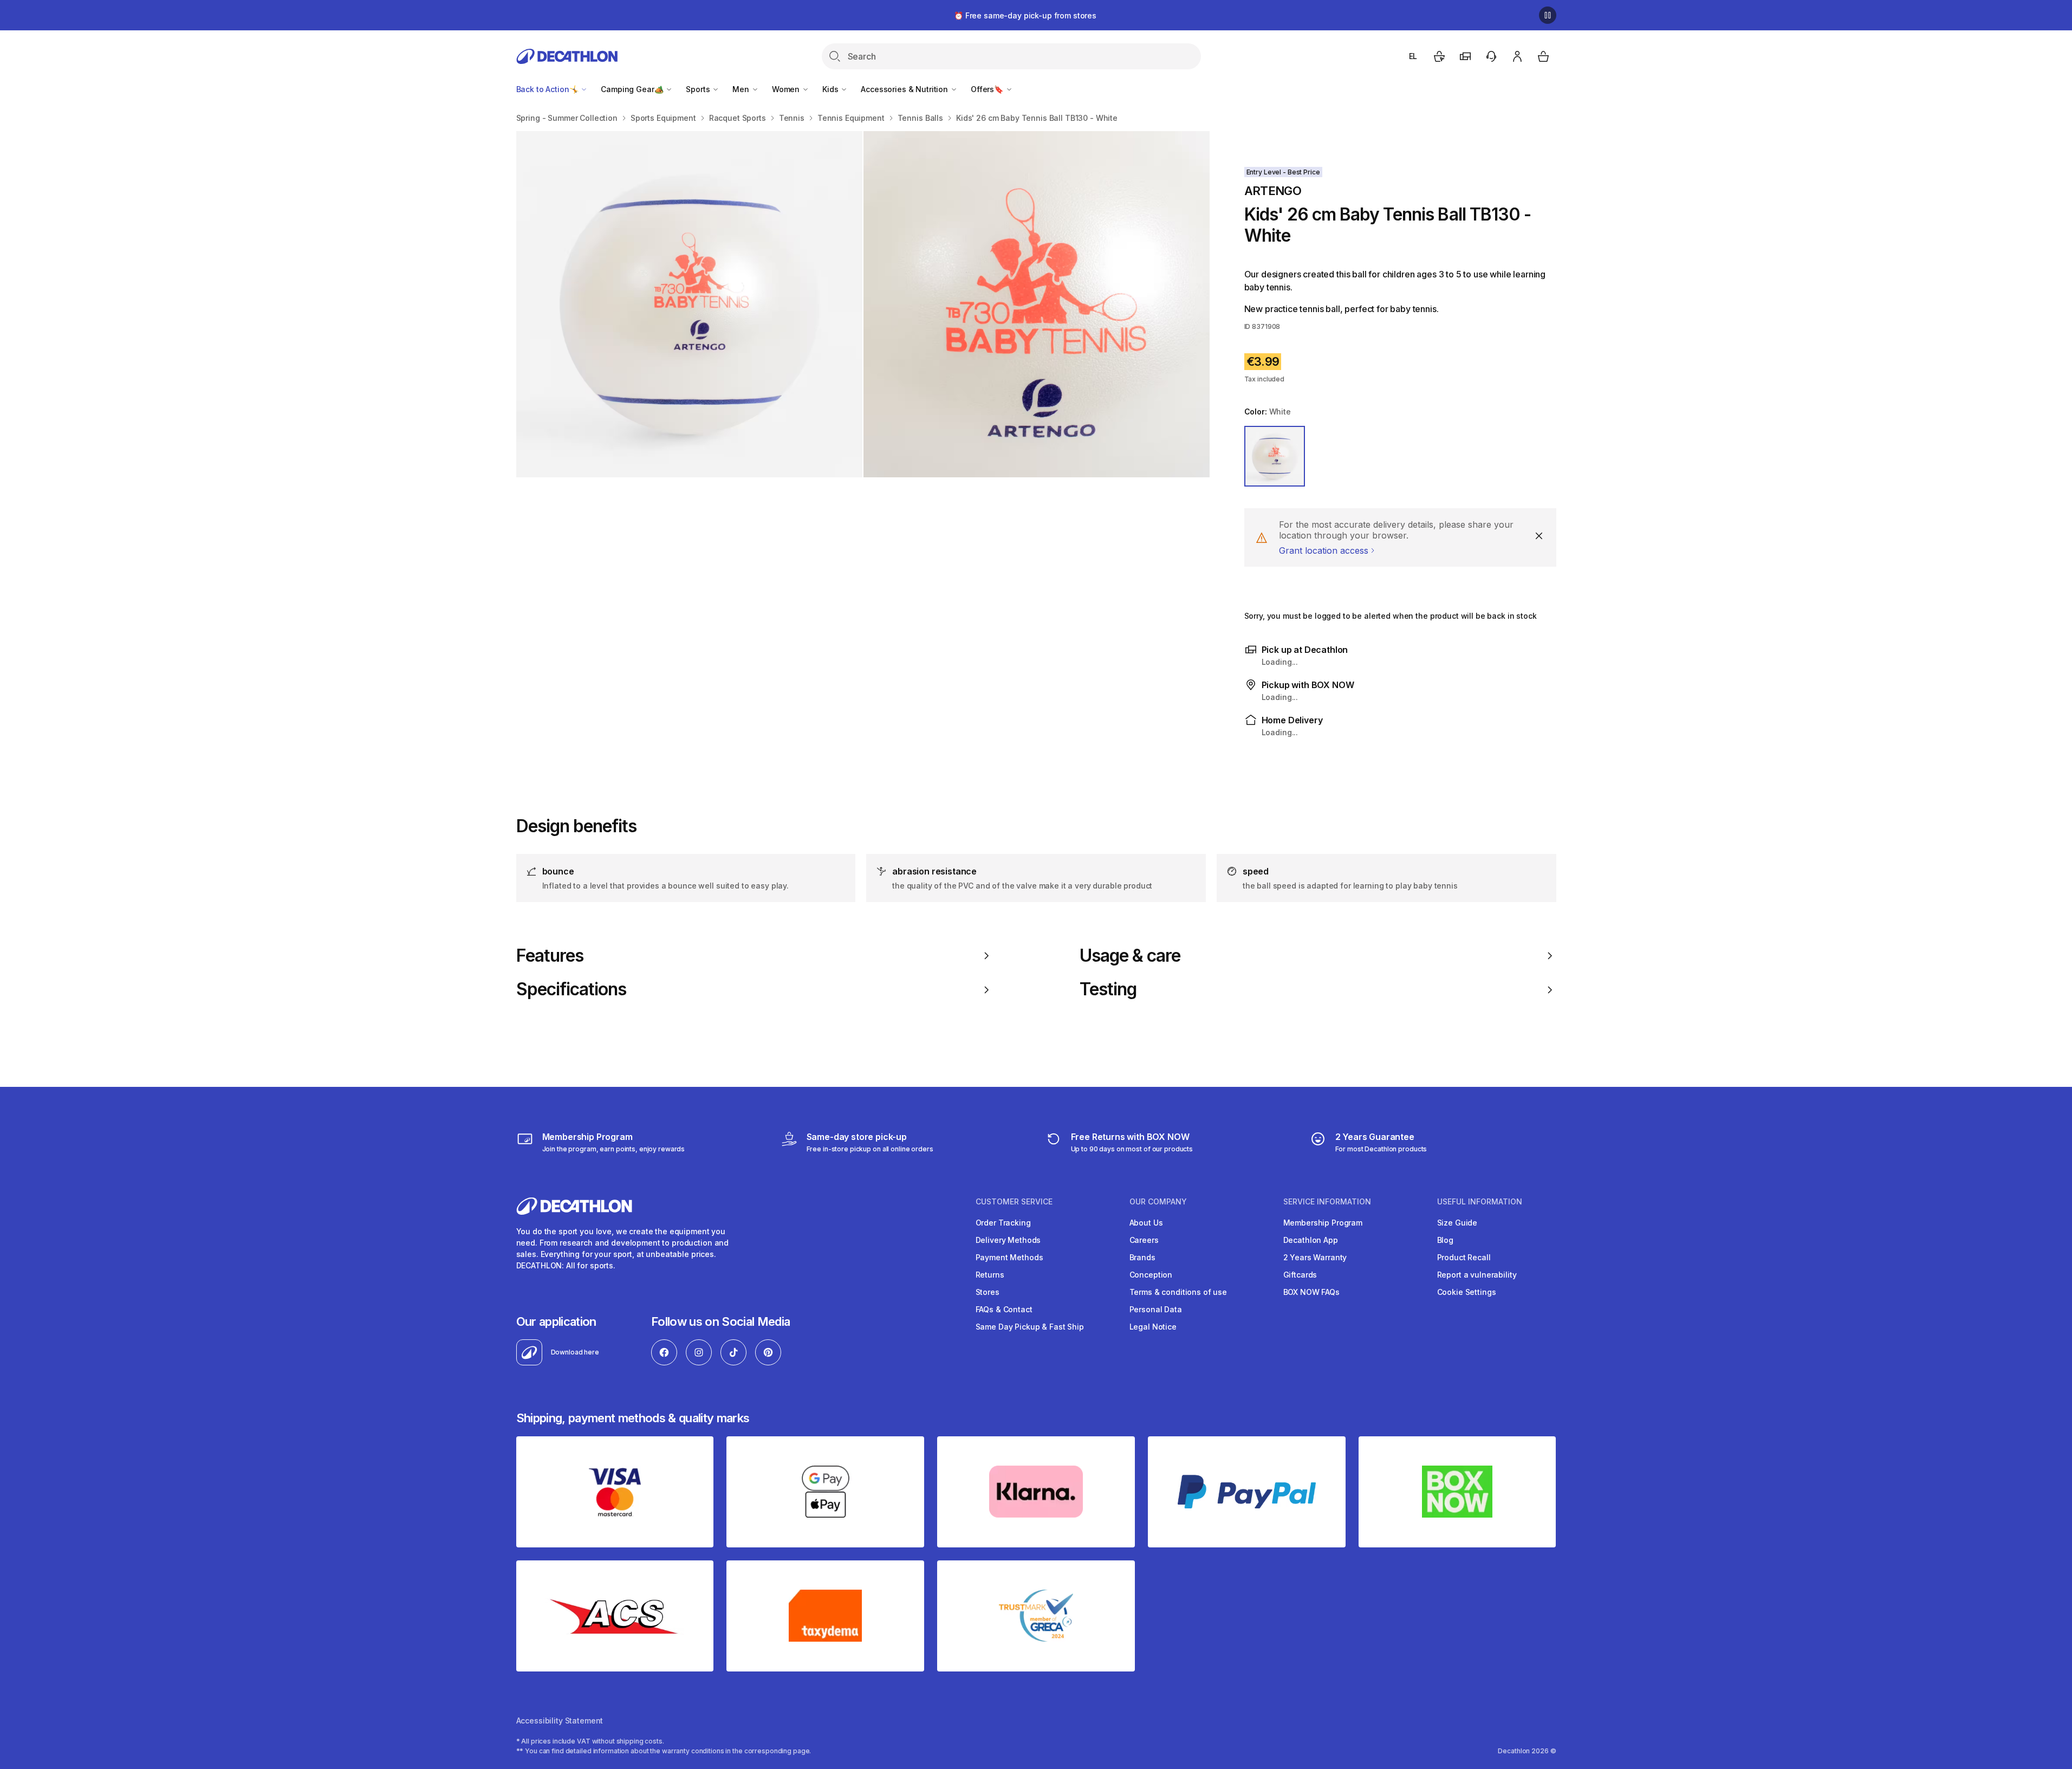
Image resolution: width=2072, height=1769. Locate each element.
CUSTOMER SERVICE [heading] (1014, 1202)
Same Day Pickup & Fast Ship (1030, 1327)
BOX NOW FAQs (1311, 1292)
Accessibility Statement (560, 1721)
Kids (831, 89)
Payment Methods (1009, 1257)
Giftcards (1300, 1275)
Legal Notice (1153, 1327)
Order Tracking (1003, 1223)
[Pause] (1548, 15)
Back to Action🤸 (548, 89)
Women (787, 89)
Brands (1142, 1257)
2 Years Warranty (1315, 1257)
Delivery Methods (1008, 1240)
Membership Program (1323, 1223)
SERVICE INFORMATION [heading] (1327, 1202)
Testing (1108, 989)
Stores (988, 1292)
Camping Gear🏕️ (633, 89)
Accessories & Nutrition (905, 89)
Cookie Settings (1467, 1292)
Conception (1151, 1275)
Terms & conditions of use (1178, 1292)
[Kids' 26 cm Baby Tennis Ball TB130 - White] (689, 304)
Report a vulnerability (1477, 1275)
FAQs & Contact (1004, 1309)
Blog (1445, 1240)
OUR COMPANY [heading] (1158, 1202)
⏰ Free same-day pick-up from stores (1025, 15)
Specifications (571, 989)
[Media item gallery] (863, 304)
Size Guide (1457, 1223)
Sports (699, 89)
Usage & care (1130, 956)
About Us (1146, 1223)
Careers (1144, 1240)
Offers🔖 (988, 89)
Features (550, 956)
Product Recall (1464, 1257)
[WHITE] (1275, 456)
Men (742, 89)
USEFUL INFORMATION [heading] (1480, 1202)
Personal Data (1156, 1309)
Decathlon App (1311, 1240)
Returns (990, 1275)
